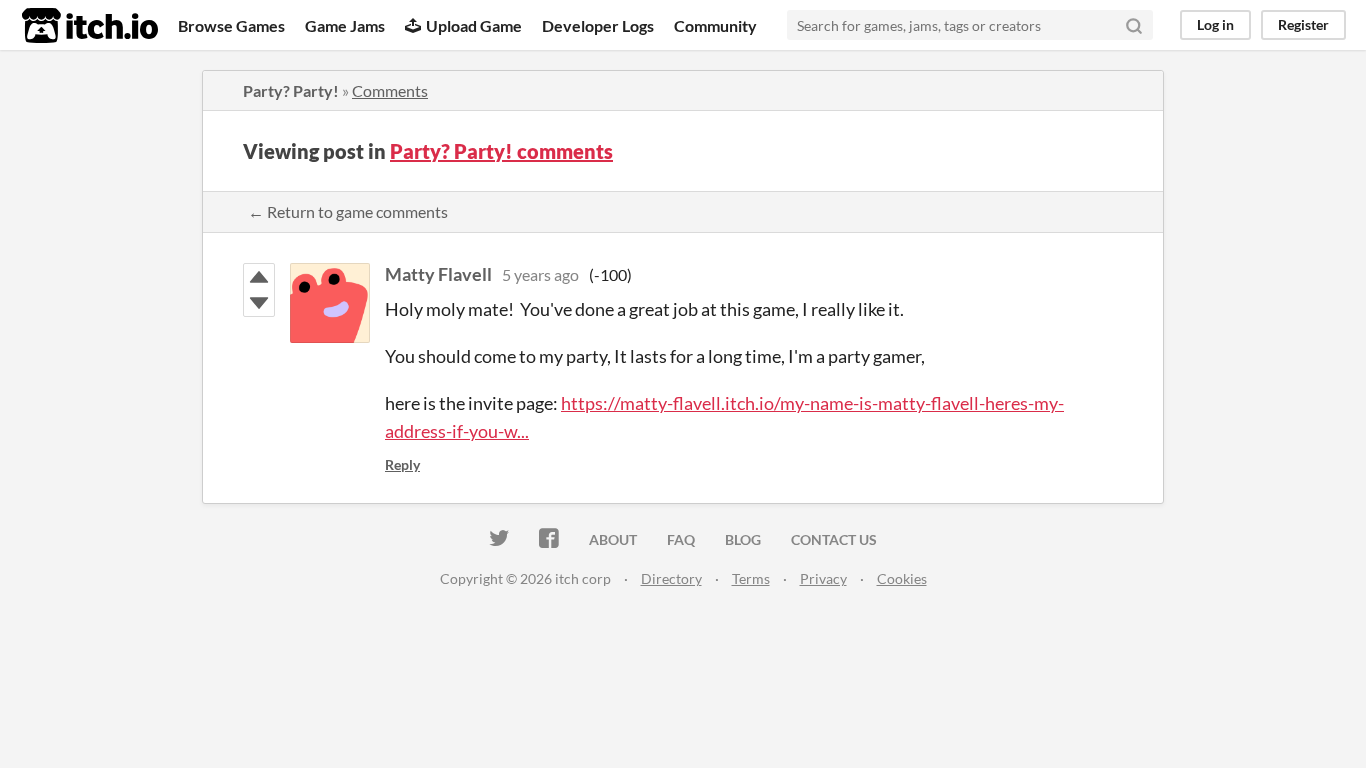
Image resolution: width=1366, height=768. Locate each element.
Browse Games (231, 25)
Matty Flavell (438, 274)
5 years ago (540, 274)
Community (715, 25)
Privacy (823, 578)
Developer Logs (598, 25)
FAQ (681, 539)
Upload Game (474, 25)
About (613, 539)
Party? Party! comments (501, 151)
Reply (402, 464)
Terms (751, 578)
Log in (1215, 24)
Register (1303, 24)
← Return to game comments (348, 211)
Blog (743, 539)
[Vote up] (259, 277)
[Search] (1134, 25)
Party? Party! (291, 90)
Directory (671, 578)
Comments (390, 90)
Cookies (902, 578)
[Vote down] (259, 303)
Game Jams (345, 25)
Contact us (834, 539)
